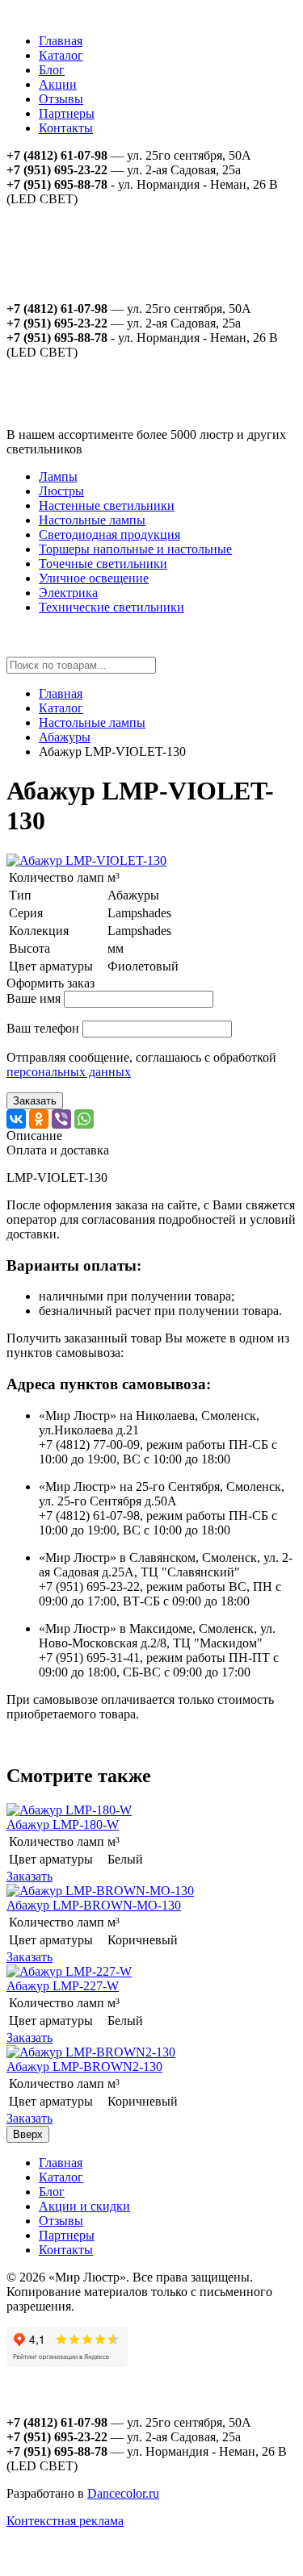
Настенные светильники (107, 505)
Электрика (68, 593)
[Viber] (61, 1119)
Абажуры (65, 737)
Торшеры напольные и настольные (135, 549)
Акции (58, 84)
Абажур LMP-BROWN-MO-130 (94, 1905)
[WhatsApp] (84, 1119)
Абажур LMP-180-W (63, 1824)
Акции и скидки (84, 2206)
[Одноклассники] (39, 1119)
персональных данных (69, 1072)
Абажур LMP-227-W (63, 1986)
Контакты (66, 128)
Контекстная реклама (65, 2521)
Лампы (58, 476)
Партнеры (67, 113)
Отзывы (61, 99)
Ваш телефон (43, 1028)
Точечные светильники (103, 564)
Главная (61, 41)
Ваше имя (34, 998)
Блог (52, 70)
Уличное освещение (94, 578)
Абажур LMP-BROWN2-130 (84, 2067)
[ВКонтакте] (16, 1119)
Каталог (61, 55)
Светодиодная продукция (109, 534)
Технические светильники (112, 607)
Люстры (61, 491)
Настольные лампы (92, 520)
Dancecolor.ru (123, 2493)
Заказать (35, 1101)
